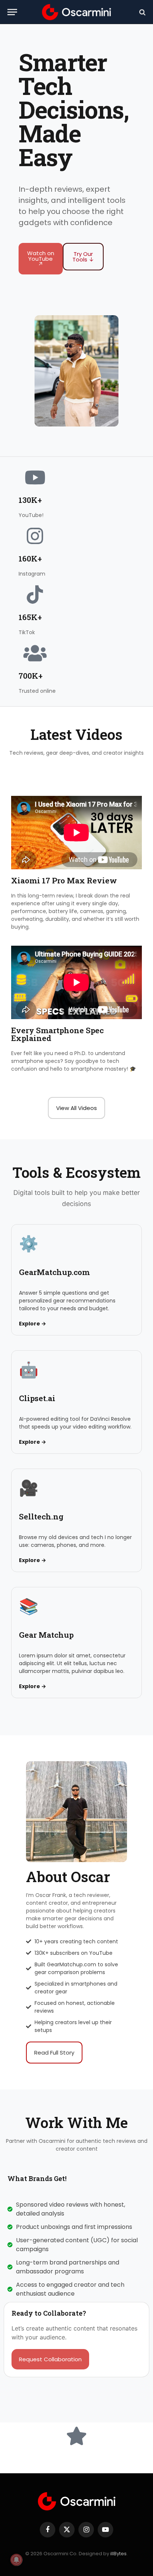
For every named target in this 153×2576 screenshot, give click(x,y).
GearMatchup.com (54, 1272)
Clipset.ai (37, 1398)
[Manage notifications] (16, 2560)
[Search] (142, 12)
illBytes (118, 2554)
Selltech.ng (41, 1516)
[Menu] (12, 12)
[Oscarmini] (76, 12)
